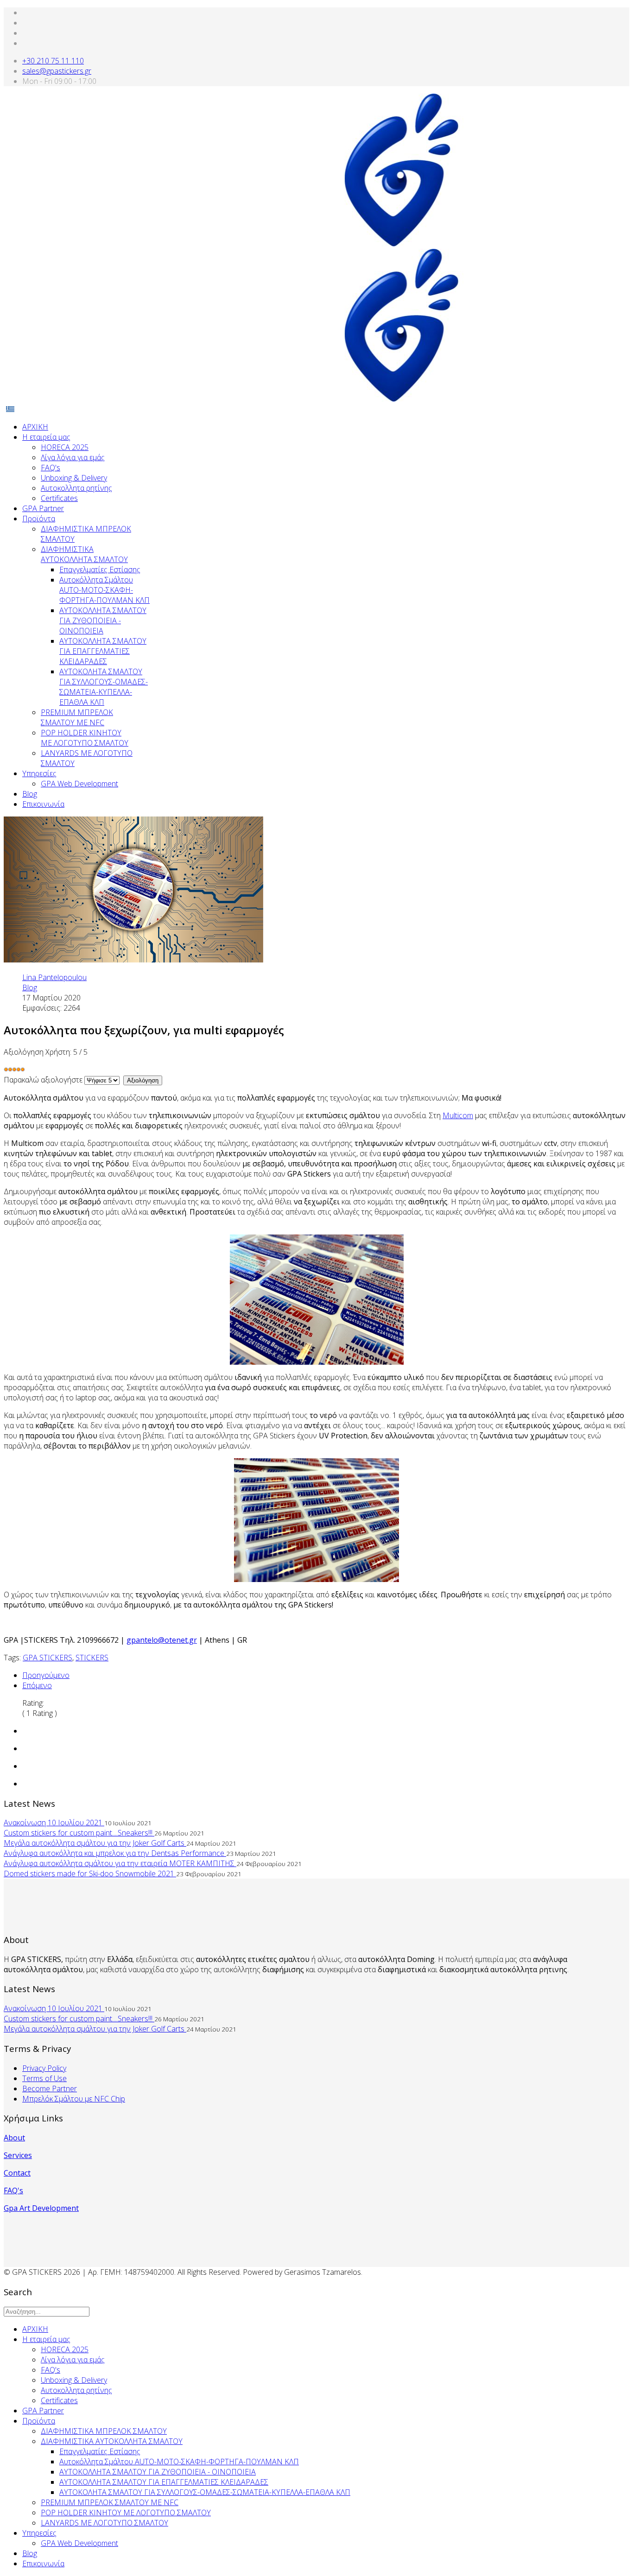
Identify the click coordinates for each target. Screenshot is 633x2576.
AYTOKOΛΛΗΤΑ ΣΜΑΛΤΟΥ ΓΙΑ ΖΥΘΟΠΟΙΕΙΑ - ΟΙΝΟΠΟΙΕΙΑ (103, 620)
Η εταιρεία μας (46, 437)
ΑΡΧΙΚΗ (35, 427)
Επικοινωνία (43, 804)
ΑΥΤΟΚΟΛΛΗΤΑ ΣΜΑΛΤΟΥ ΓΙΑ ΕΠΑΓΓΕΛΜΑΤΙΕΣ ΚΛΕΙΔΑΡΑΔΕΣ (103, 651)
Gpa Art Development (41, 2208)
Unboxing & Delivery (74, 478)
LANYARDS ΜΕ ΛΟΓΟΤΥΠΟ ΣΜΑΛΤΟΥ (104, 2523)
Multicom (458, 1115)
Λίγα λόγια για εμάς (73, 457)
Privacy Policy (44, 2068)
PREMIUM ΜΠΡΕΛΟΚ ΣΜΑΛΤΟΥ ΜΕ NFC (77, 717)
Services (18, 2155)
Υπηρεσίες (39, 773)
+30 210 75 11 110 (53, 61)
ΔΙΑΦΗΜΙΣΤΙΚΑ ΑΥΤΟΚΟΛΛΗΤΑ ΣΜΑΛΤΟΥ (84, 554)
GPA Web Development (79, 784)
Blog (30, 794)
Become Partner (50, 2089)
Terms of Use (44, 2078)
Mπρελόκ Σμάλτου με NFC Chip (74, 2099)
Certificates (59, 498)
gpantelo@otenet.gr (162, 1640)
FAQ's (51, 468)
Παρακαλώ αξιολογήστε (43, 1080)
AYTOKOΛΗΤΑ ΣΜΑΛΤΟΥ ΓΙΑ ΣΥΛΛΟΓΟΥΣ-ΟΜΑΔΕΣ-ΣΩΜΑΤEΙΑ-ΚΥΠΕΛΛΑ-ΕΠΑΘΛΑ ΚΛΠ (104, 687)
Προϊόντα (39, 519)
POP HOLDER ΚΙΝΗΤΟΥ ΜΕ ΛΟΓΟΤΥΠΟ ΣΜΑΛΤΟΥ (85, 738)
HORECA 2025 (65, 447)
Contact (17, 2173)
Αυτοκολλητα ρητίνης (76, 488)
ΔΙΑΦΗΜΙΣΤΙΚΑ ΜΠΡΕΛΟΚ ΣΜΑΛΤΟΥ (104, 2431)
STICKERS (92, 1658)
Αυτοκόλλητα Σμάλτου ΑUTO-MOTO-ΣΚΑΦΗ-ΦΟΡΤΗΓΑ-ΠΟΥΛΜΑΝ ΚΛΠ (104, 590)
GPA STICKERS (47, 1658)
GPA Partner (43, 508)
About (14, 2138)
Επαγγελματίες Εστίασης (100, 570)
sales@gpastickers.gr (57, 71)
